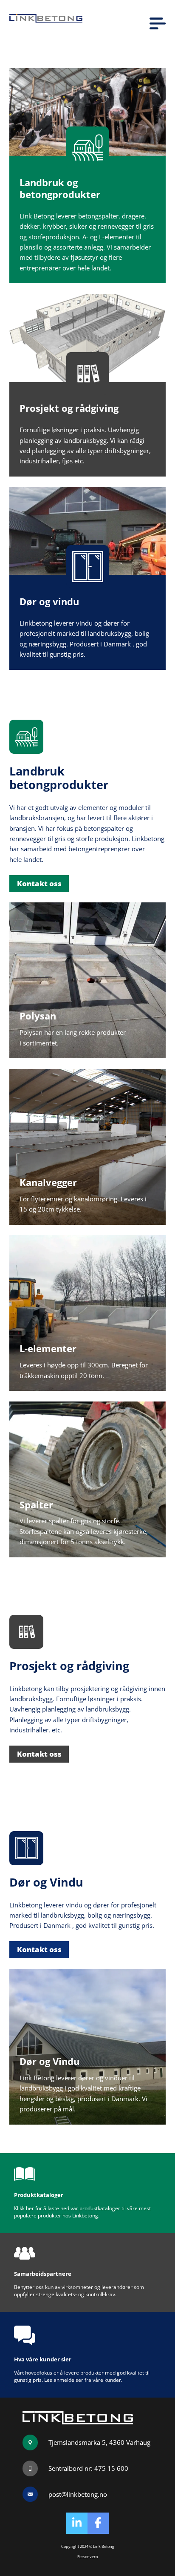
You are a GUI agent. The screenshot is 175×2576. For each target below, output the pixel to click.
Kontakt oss (39, 883)
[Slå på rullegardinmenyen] (158, 23)
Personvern (88, 2557)
